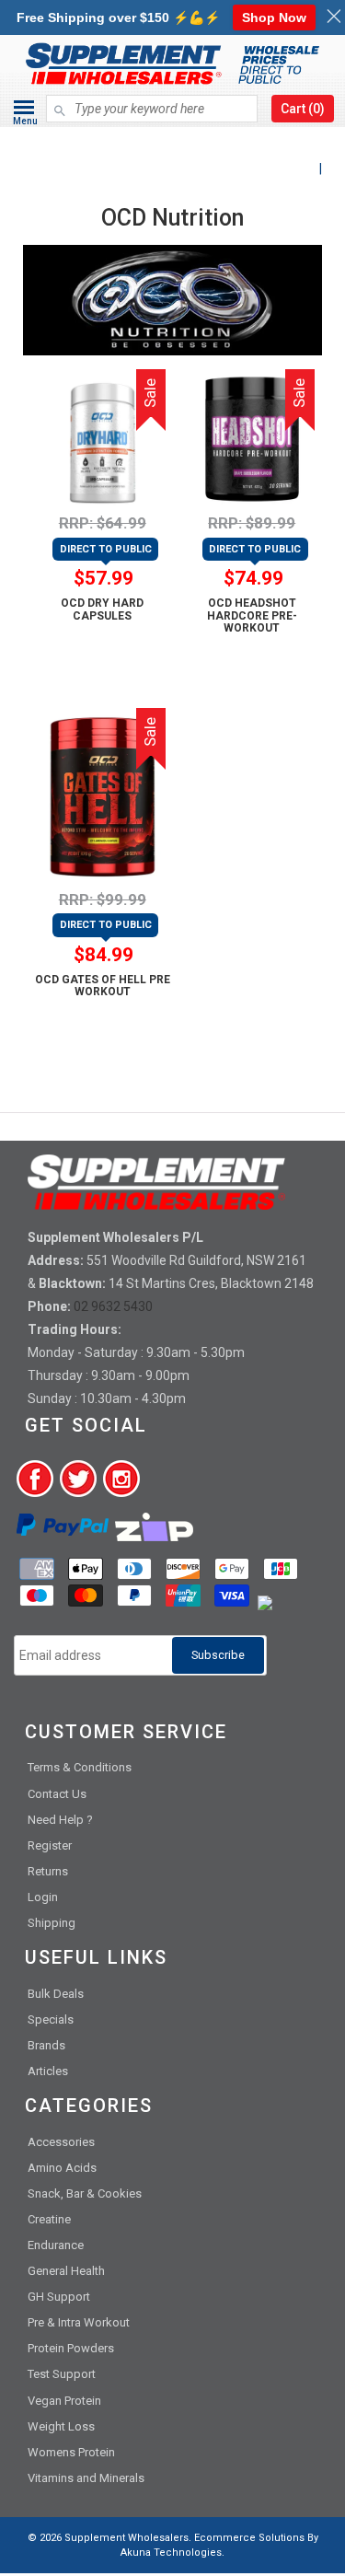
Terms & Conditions (80, 1767)
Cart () (303, 109)
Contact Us (57, 1794)
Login (43, 1897)
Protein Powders (71, 2348)
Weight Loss (61, 2426)
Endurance (56, 2245)
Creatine (49, 2219)
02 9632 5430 (113, 1306)
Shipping (52, 1923)
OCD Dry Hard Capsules (102, 609)
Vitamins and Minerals (86, 2478)
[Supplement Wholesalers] (172, 141)
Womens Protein (71, 2452)
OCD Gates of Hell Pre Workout (103, 986)
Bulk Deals (56, 1994)
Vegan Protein (64, 2401)
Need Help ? (60, 1820)
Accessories (61, 2142)
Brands (46, 2045)
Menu (25, 121)
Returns (48, 1871)
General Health (66, 2271)
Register (50, 1845)
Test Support (62, 2374)
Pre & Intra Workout (79, 2322)
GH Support (59, 2297)
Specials (51, 2019)
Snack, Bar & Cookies (85, 2193)
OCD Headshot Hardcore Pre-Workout (252, 615)
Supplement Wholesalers (126, 2538)
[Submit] (60, 102)
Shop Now (274, 17)
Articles (48, 2071)
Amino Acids (62, 2168)
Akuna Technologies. (172, 2553)
